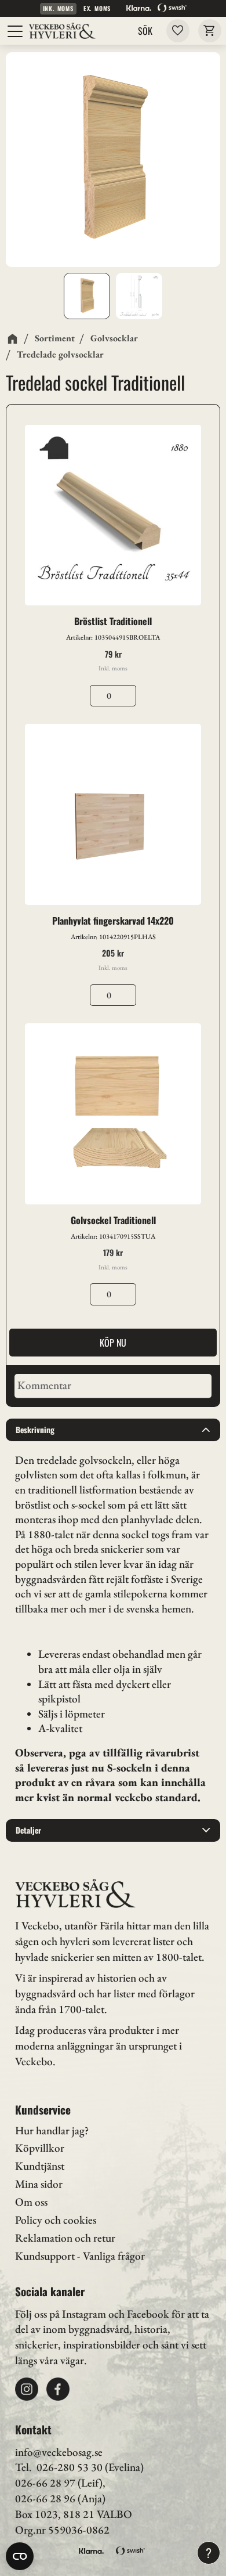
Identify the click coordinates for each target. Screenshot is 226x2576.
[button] (16, 31)
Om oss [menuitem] (31, 2202)
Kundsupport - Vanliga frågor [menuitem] (80, 2256)
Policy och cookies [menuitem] (56, 2220)
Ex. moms (97, 8)
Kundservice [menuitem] (43, 2110)
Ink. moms (58, 8)
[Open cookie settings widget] (20, 2556)
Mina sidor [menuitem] (39, 2184)
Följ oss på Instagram (61, 2314)
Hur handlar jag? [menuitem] (52, 2131)
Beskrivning (35, 1430)
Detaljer (28, 1830)
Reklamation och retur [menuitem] (65, 2238)
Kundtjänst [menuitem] (40, 2166)
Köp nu (113, 1343)
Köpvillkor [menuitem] (40, 2148)
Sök (145, 31)
